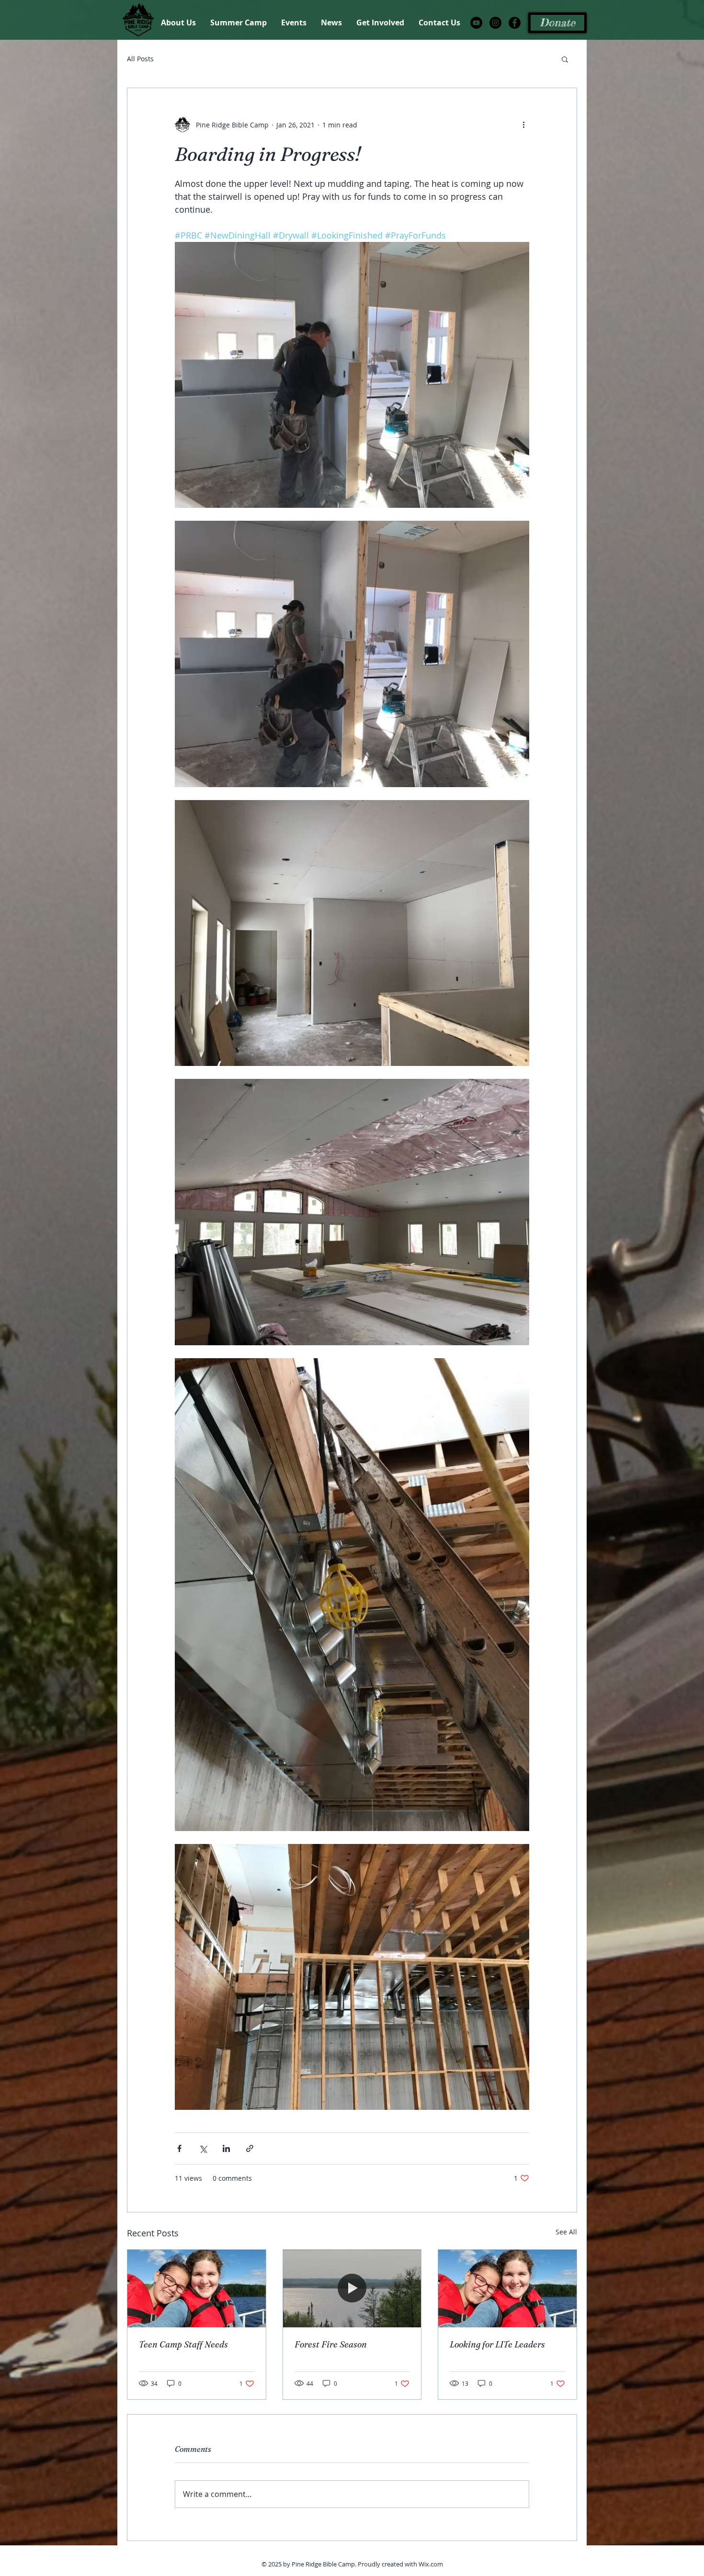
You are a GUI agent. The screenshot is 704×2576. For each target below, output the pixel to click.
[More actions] (523, 125)
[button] (565, 59)
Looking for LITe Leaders (497, 2344)
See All (566, 2232)
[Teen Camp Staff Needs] (197, 2289)
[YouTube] (476, 23)
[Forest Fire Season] (352, 2289)
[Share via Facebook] (179, 2148)
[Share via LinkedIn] (226, 2148)
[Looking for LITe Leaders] (507, 2289)
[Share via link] (250, 2148)
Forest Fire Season (331, 2344)
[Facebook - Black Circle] (515, 23)
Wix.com (431, 2564)
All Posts (140, 59)
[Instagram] (495, 23)
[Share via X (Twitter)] (203, 2148)
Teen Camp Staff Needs (183, 2344)
